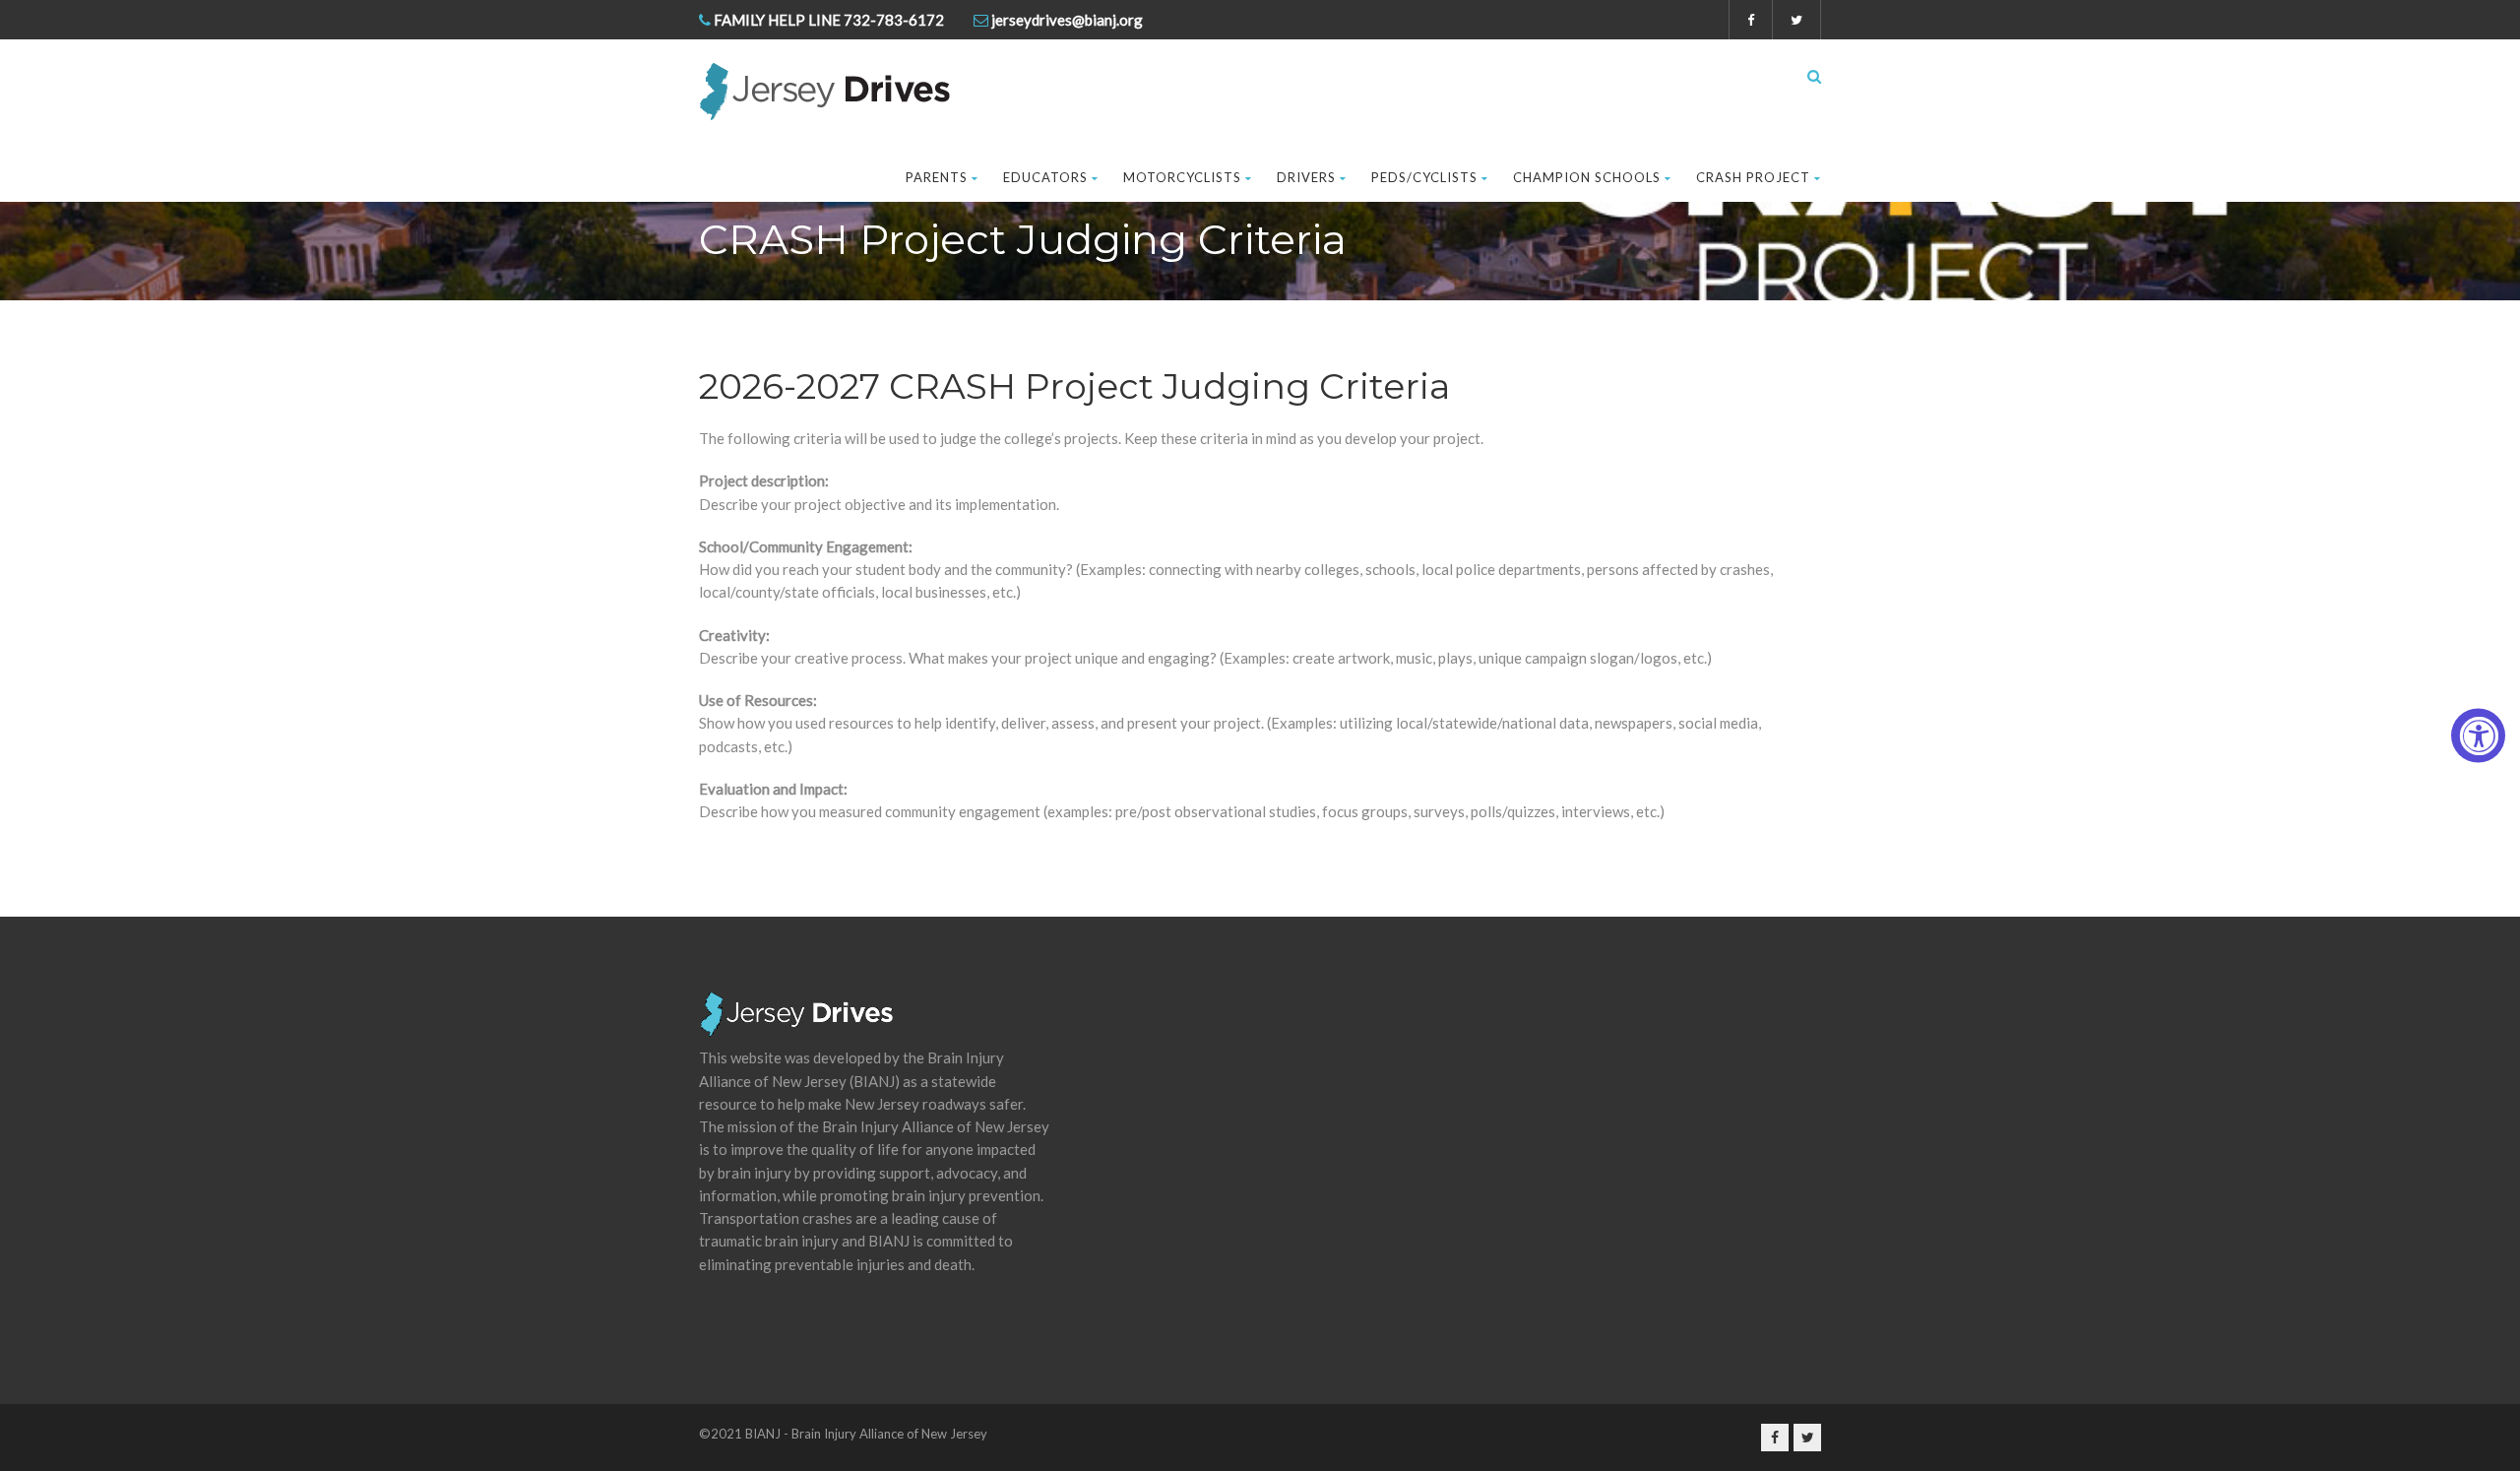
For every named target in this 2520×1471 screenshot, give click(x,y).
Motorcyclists (1182, 177)
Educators (1045, 177)
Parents (937, 177)
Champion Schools (1587, 177)
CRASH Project (1753, 177)
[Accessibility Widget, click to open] (2478, 736)
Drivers (1306, 177)
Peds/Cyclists (1424, 177)
